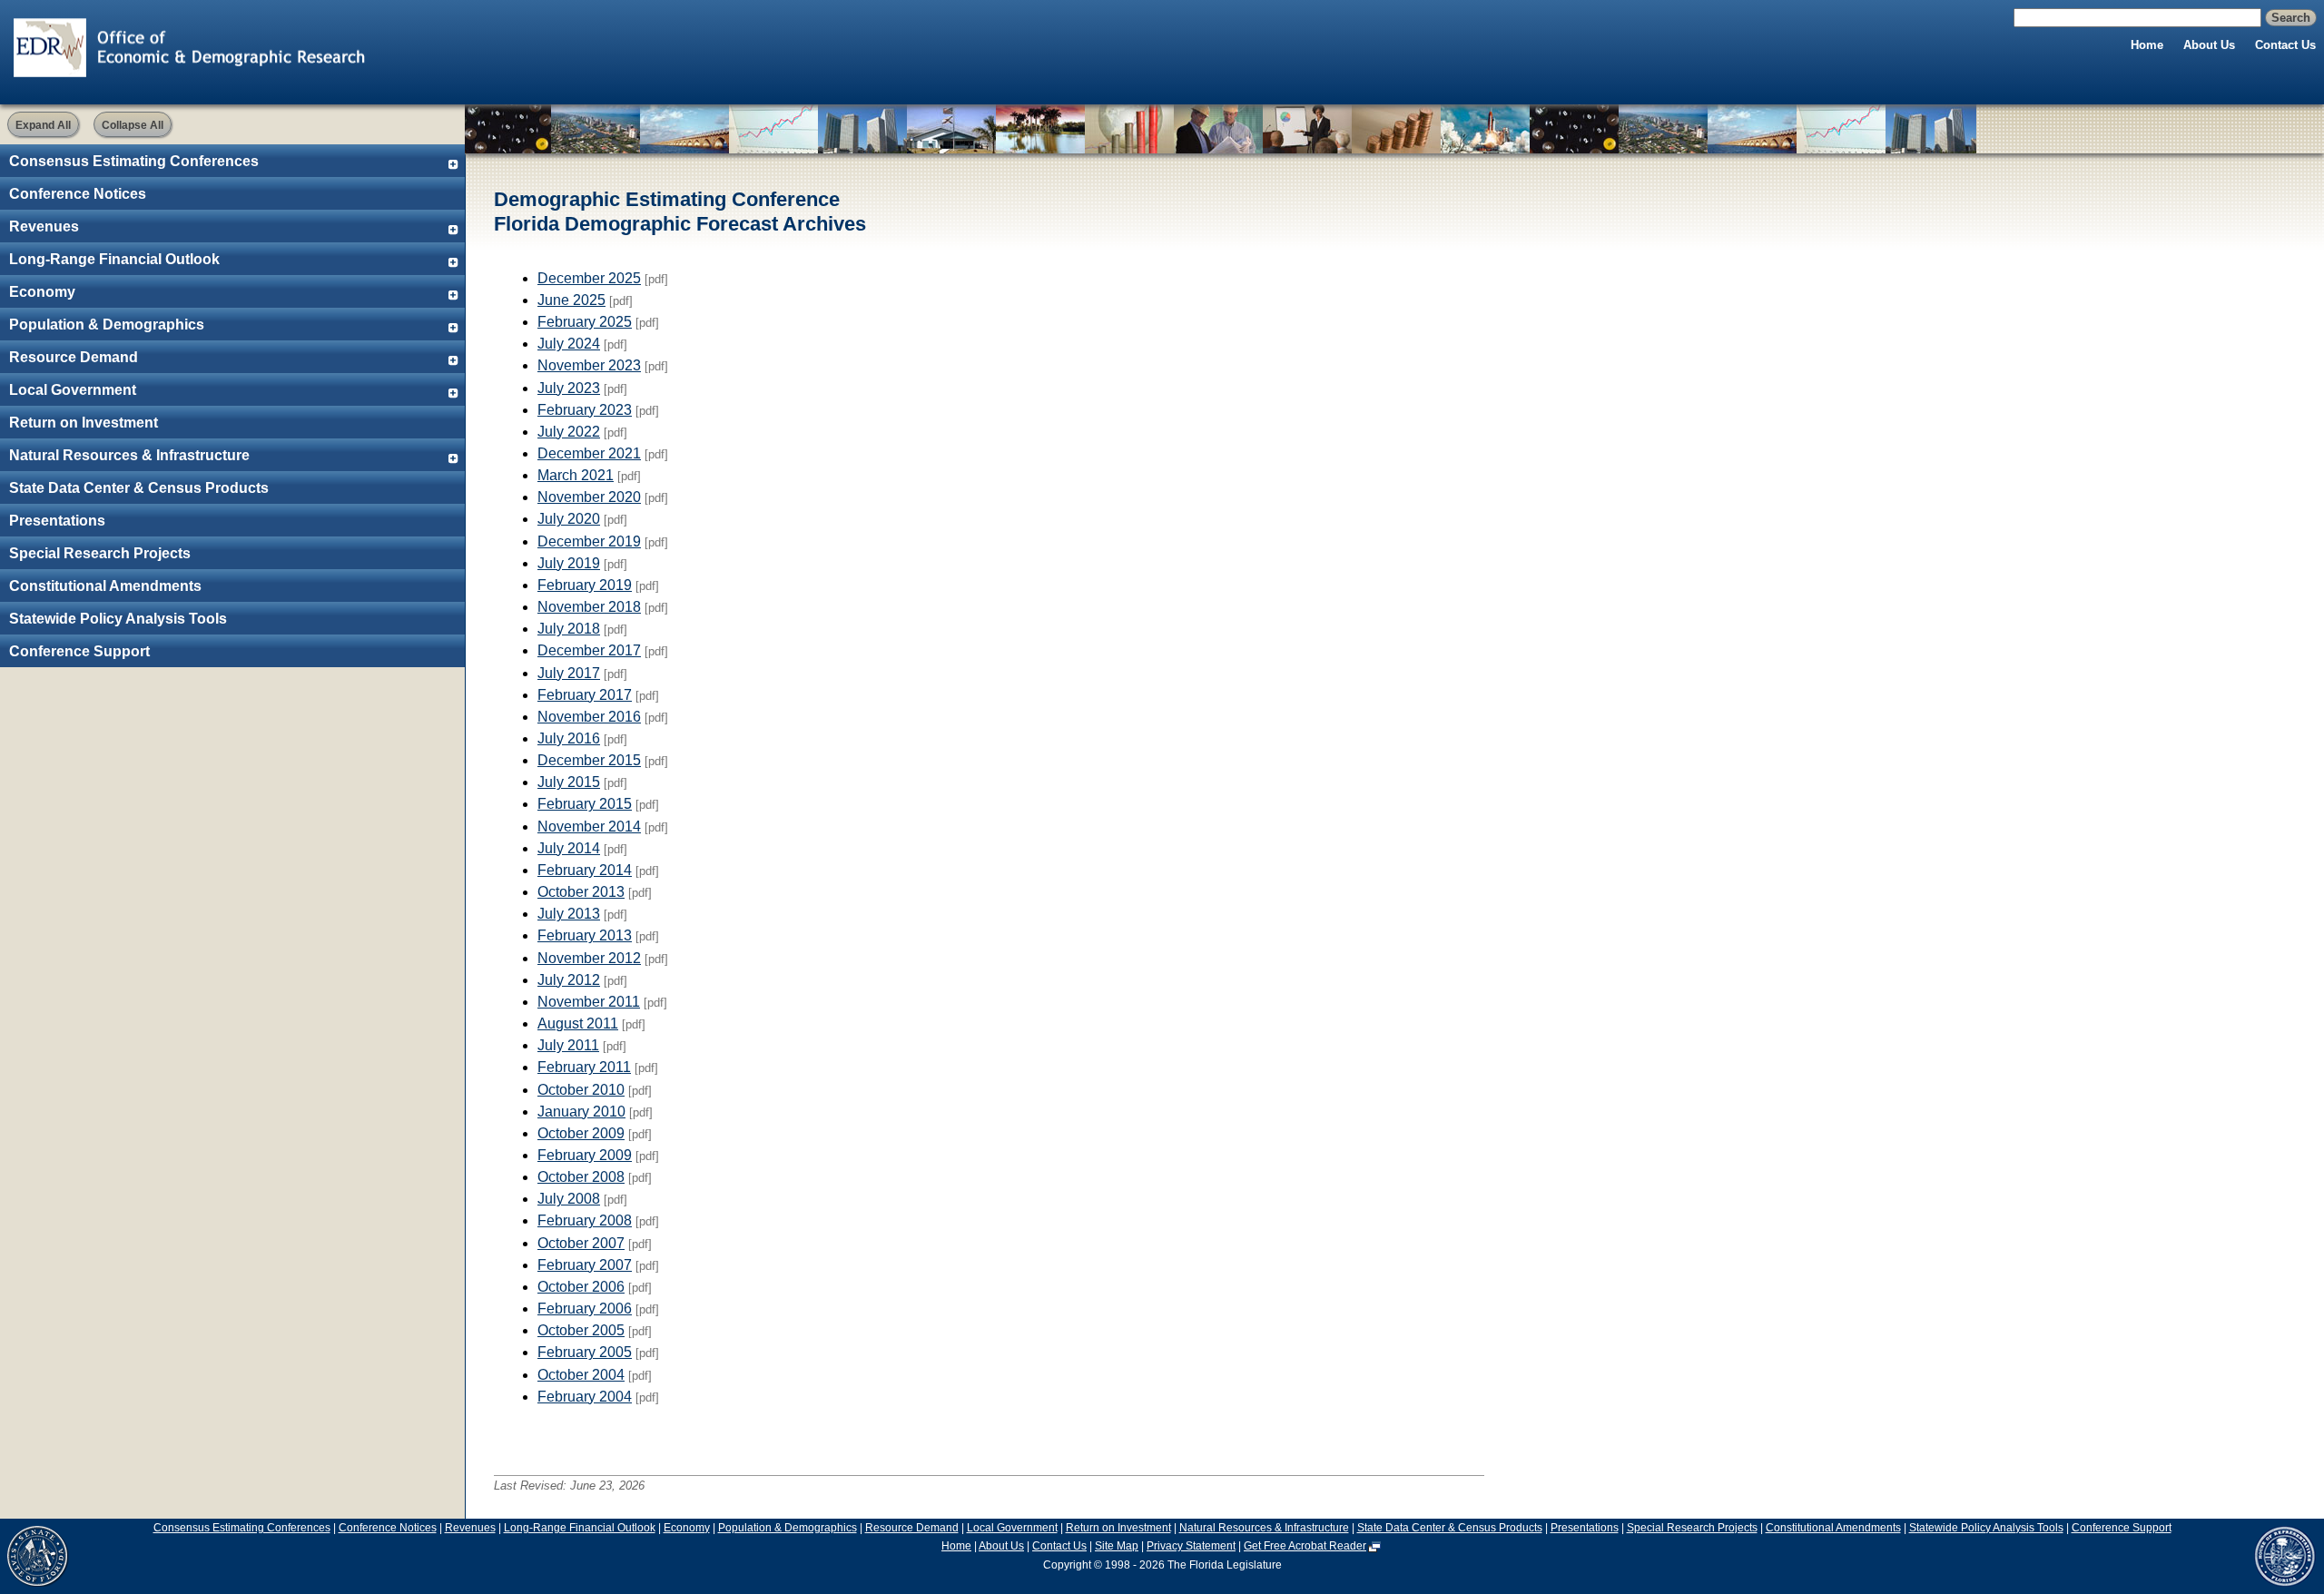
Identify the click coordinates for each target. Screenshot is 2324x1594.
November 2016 (589, 717)
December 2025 (589, 278)
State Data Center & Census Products (139, 488)
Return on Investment (84, 423)
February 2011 (584, 1067)
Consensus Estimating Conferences (134, 161)
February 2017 (585, 695)
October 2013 (581, 892)
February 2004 (585, 1397)
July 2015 (569, 782)
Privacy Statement (1191, 1546)
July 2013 (569, 914)
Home (2147, 45)
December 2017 (589, 650)
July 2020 (569, 519)
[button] (43, 124)
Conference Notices (78, 194)
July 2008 (569, 1199)
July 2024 (569, 344)
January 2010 (581, 1112)
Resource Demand (74, 357)
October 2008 (581, 1177)
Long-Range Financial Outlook (114, 259)
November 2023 (589, 365)
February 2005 (585, 1352)
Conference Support (79, 651)
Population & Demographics (107, 325)
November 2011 (589, 1002)
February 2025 (585, 322)
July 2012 (569, 980)
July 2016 (569, 738)
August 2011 (578, 1023)
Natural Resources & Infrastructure (129, 455)
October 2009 (581, 1133)
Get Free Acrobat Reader (1305, 1546)
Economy (42, 292)
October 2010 (581, 1090)
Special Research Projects (100, 553)
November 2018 (589, 607)
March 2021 (576, 475)
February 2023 (585, 410)
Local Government (73, 390)
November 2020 (589, 497)
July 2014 (569, 848)
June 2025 (571, 300)
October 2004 (581, 1375)
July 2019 (569, 563)
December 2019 (589, 541)
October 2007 (581, 1243)
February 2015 (585, 804)
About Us (2209, 45)
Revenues (44, 226)
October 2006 (581, 1287)
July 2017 (569, 673)
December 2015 (589, 760)
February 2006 (585, 1309)
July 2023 (569, 388)
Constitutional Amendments (105, 586)
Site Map (1117, 1546)
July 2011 (568, 1045)
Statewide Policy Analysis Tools (118, 619)
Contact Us (2285, 45)
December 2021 (589, 453)
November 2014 (589, 827)
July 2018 (569, 629)
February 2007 (585, 1265)
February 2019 (585, 585)
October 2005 (581, 1330)
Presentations (57, 521)
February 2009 (585, 1155)
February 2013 (585, 935)
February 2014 (585, 870)
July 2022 (569, 432)
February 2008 (585, 1220)
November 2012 (589, 958)
